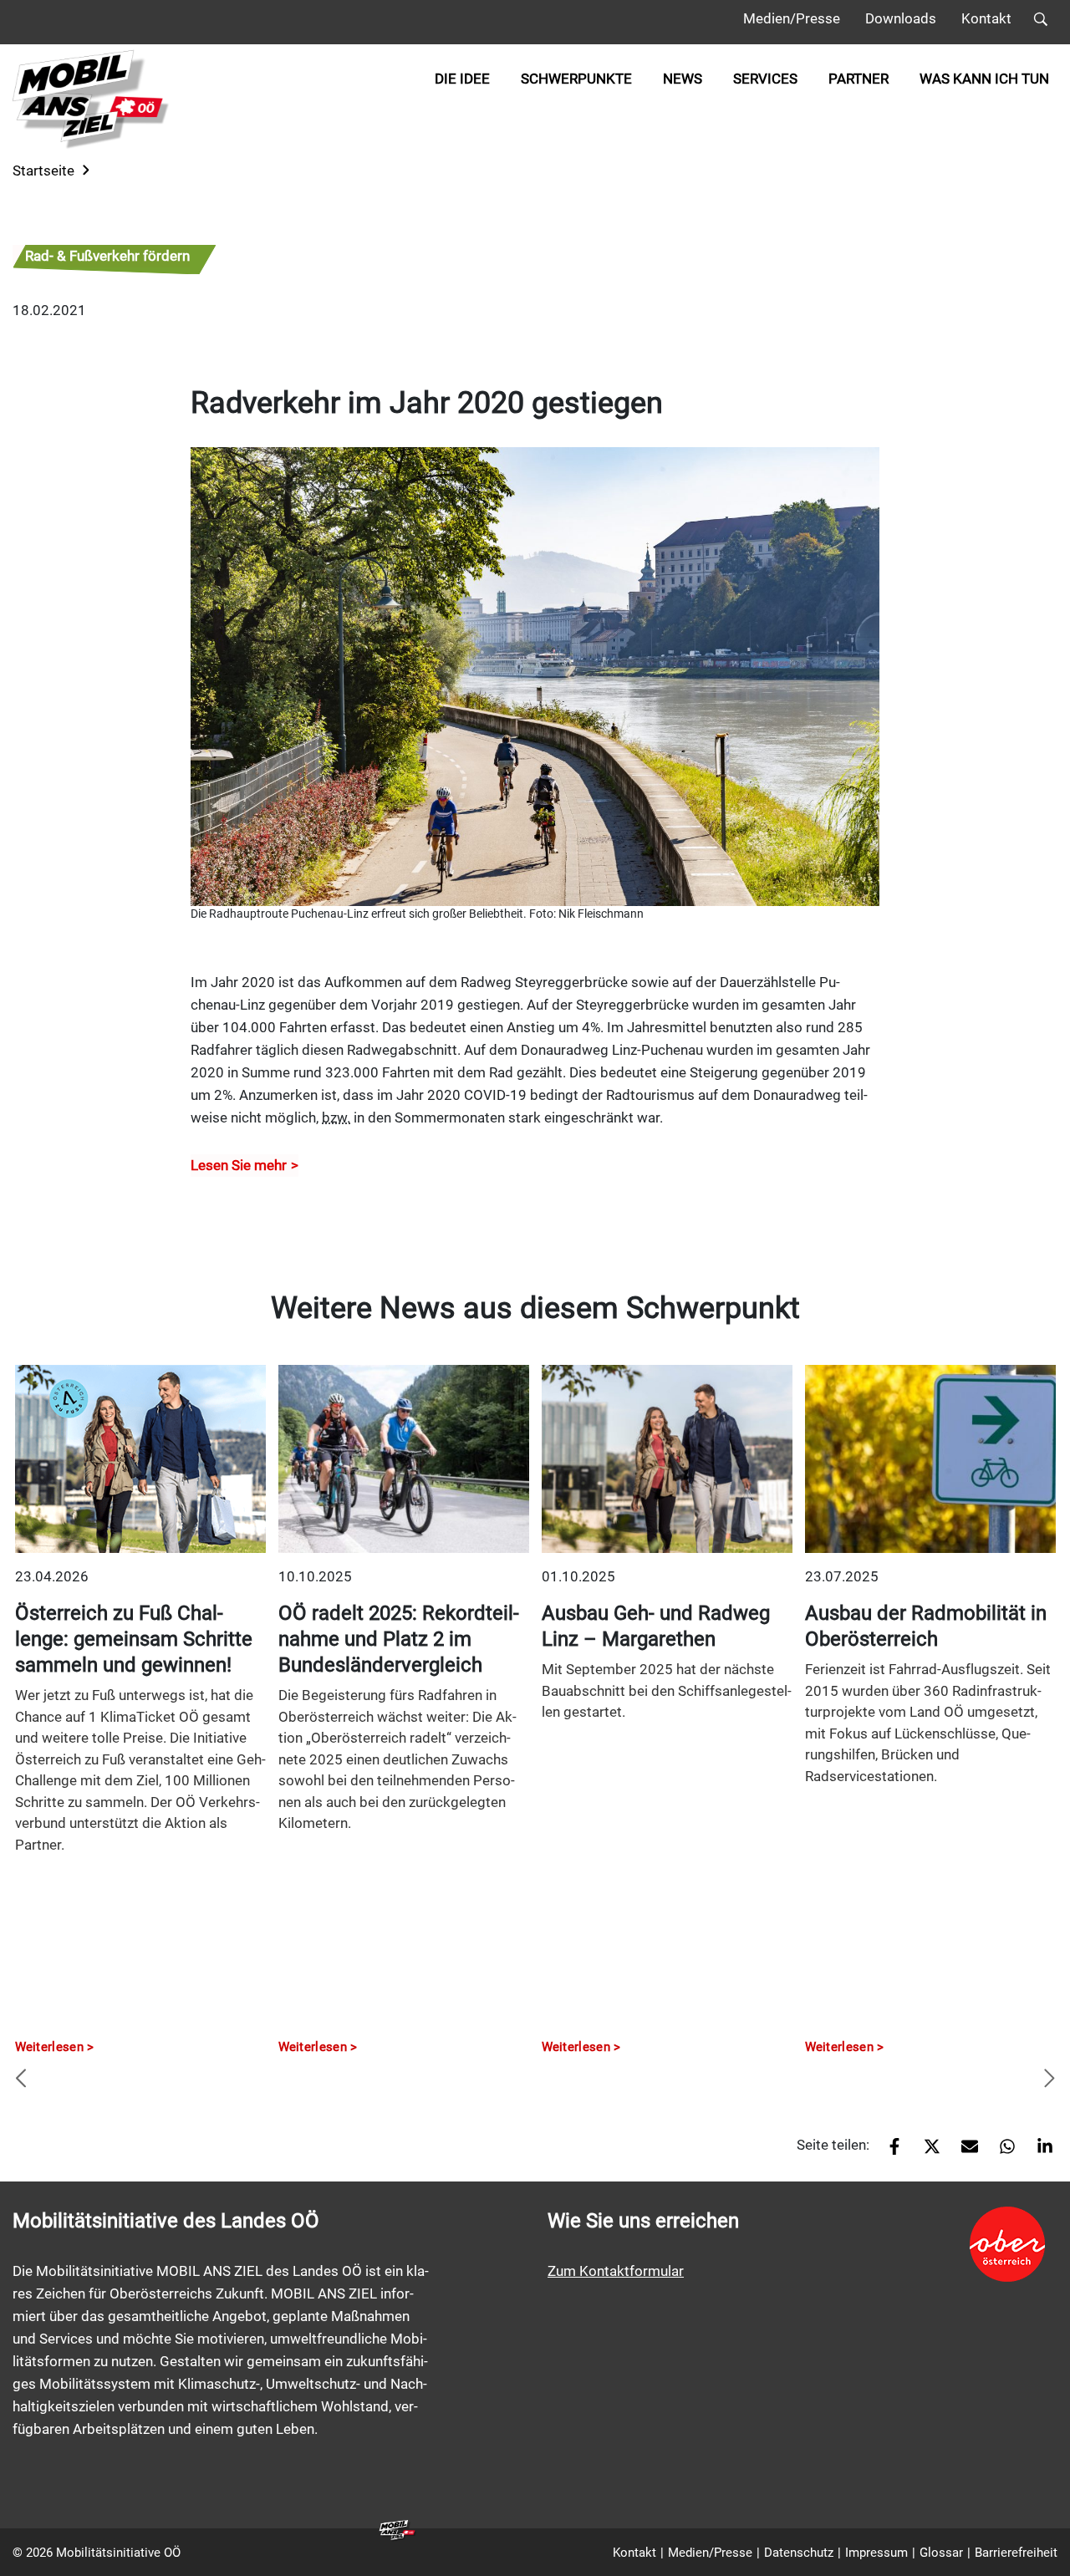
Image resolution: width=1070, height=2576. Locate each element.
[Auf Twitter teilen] (926, 2151)
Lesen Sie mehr (239, 1165)
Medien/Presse (792, 18)
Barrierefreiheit (1016, 2553)
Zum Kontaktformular (616, 2271)
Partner (859, 79)
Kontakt (986, 18)
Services (765, 79)
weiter (1049, 2080)
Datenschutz (799, 2553)
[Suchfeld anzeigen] (1041, 22)
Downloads (901, 18)
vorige (21, 2080)
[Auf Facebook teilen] (888, 2151)
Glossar (941, 2553)
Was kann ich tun (984, 79)
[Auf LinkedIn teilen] (1039, 2151)
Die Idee (462, 79)
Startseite (43, 171)
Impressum (876, 2553)
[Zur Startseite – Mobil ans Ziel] (91, 99)
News (683, 79)
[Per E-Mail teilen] (963, 2151)
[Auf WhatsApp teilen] (1001, 2151)
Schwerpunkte (576, 79)
